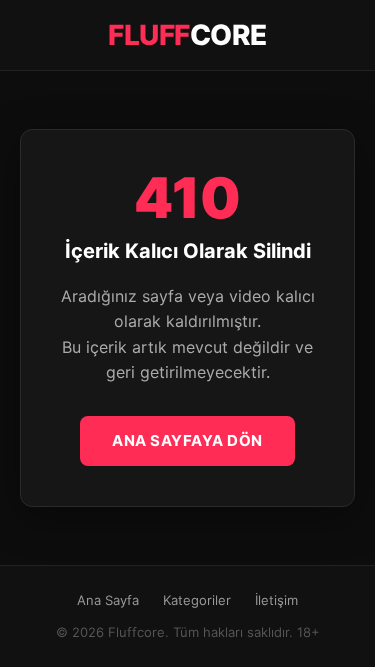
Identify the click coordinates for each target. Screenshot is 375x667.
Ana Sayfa (108, 600)
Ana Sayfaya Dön (187, 440)
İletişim (276, 600)
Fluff (187, 35)
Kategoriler (197, 600)
